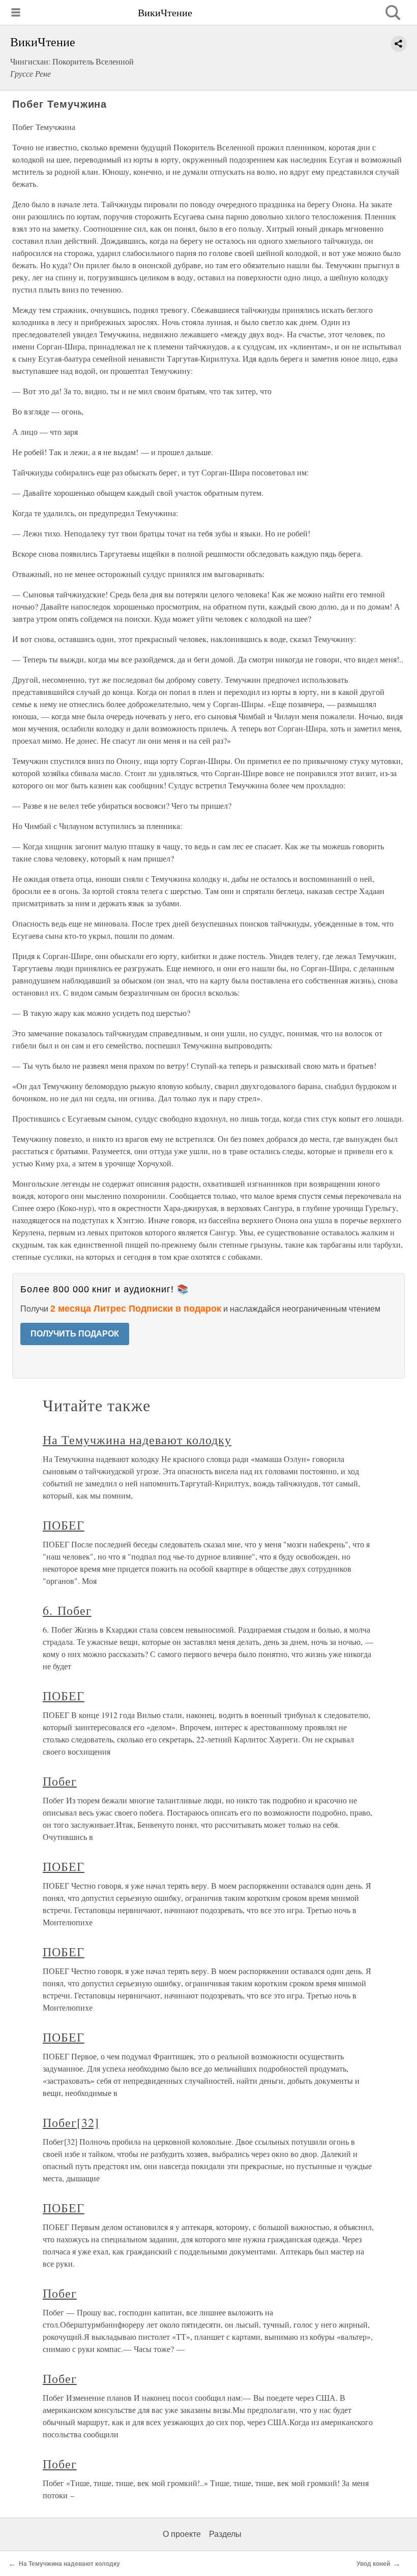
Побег (60, 1781)
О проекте (182, 2534)
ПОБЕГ (64, 1525)
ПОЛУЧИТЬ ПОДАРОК (75, 1334)
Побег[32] (71, 2122)
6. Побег (67, 1610)
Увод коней (373, 2564)
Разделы (225, 2534)
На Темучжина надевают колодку (137, 1440)
